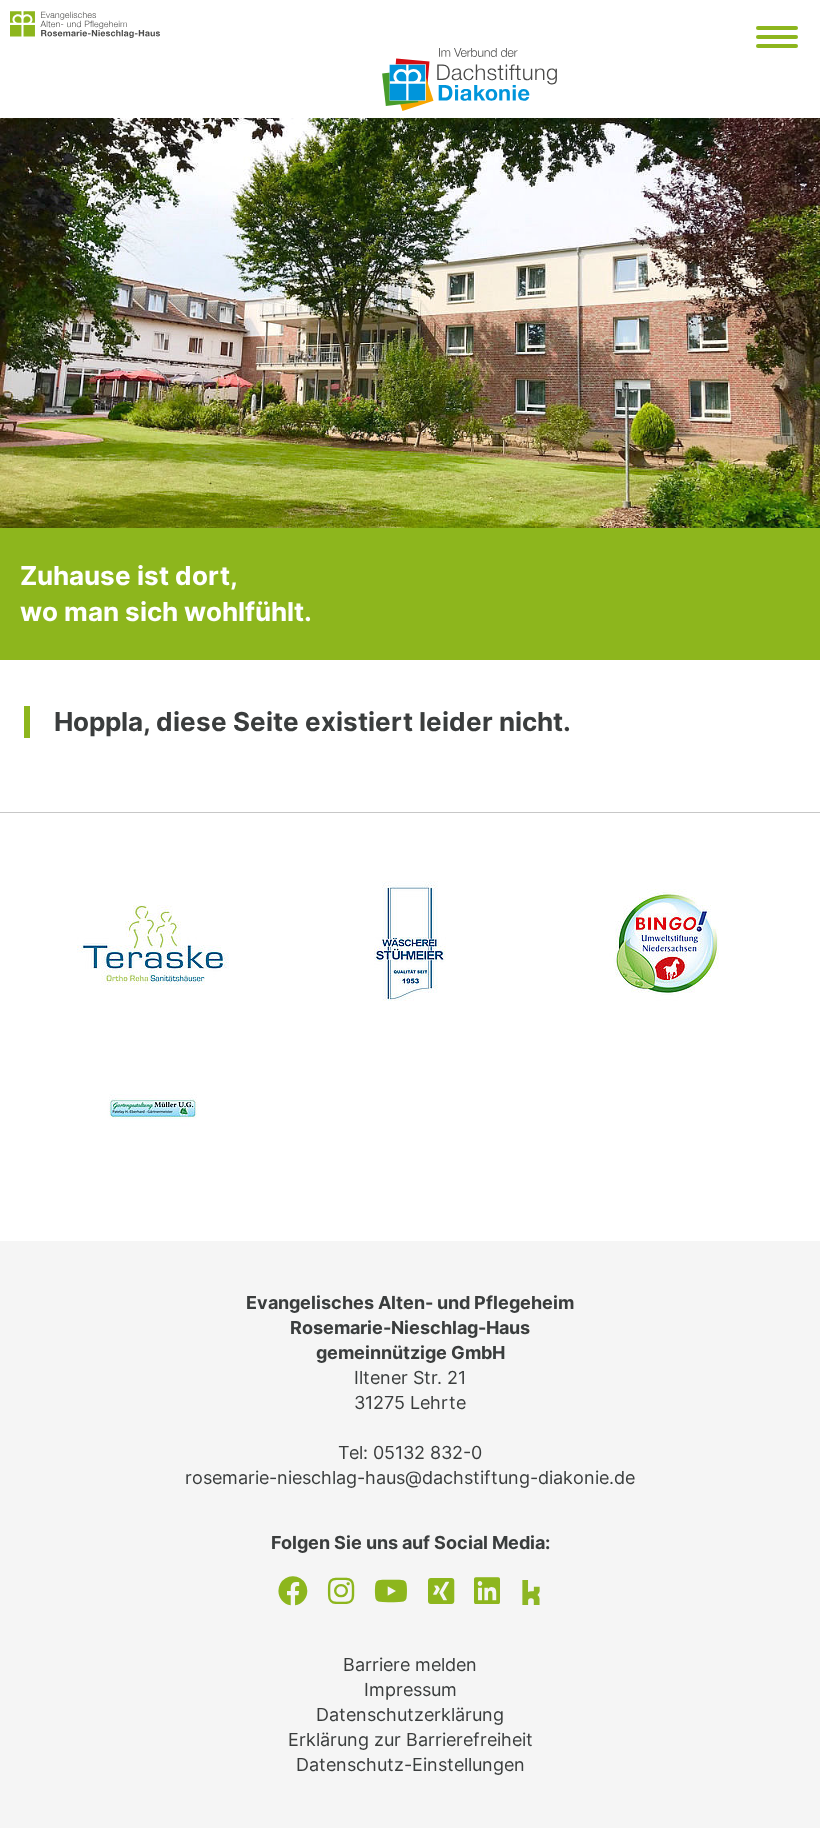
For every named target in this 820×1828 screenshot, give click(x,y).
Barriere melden (410, 1664)
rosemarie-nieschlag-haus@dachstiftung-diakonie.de (410, 1477)
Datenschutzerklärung (410, 1714)
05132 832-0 (427, 1452)
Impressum (410, 1689)
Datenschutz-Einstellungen (410, 1764)
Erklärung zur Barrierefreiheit (410, 1739)
